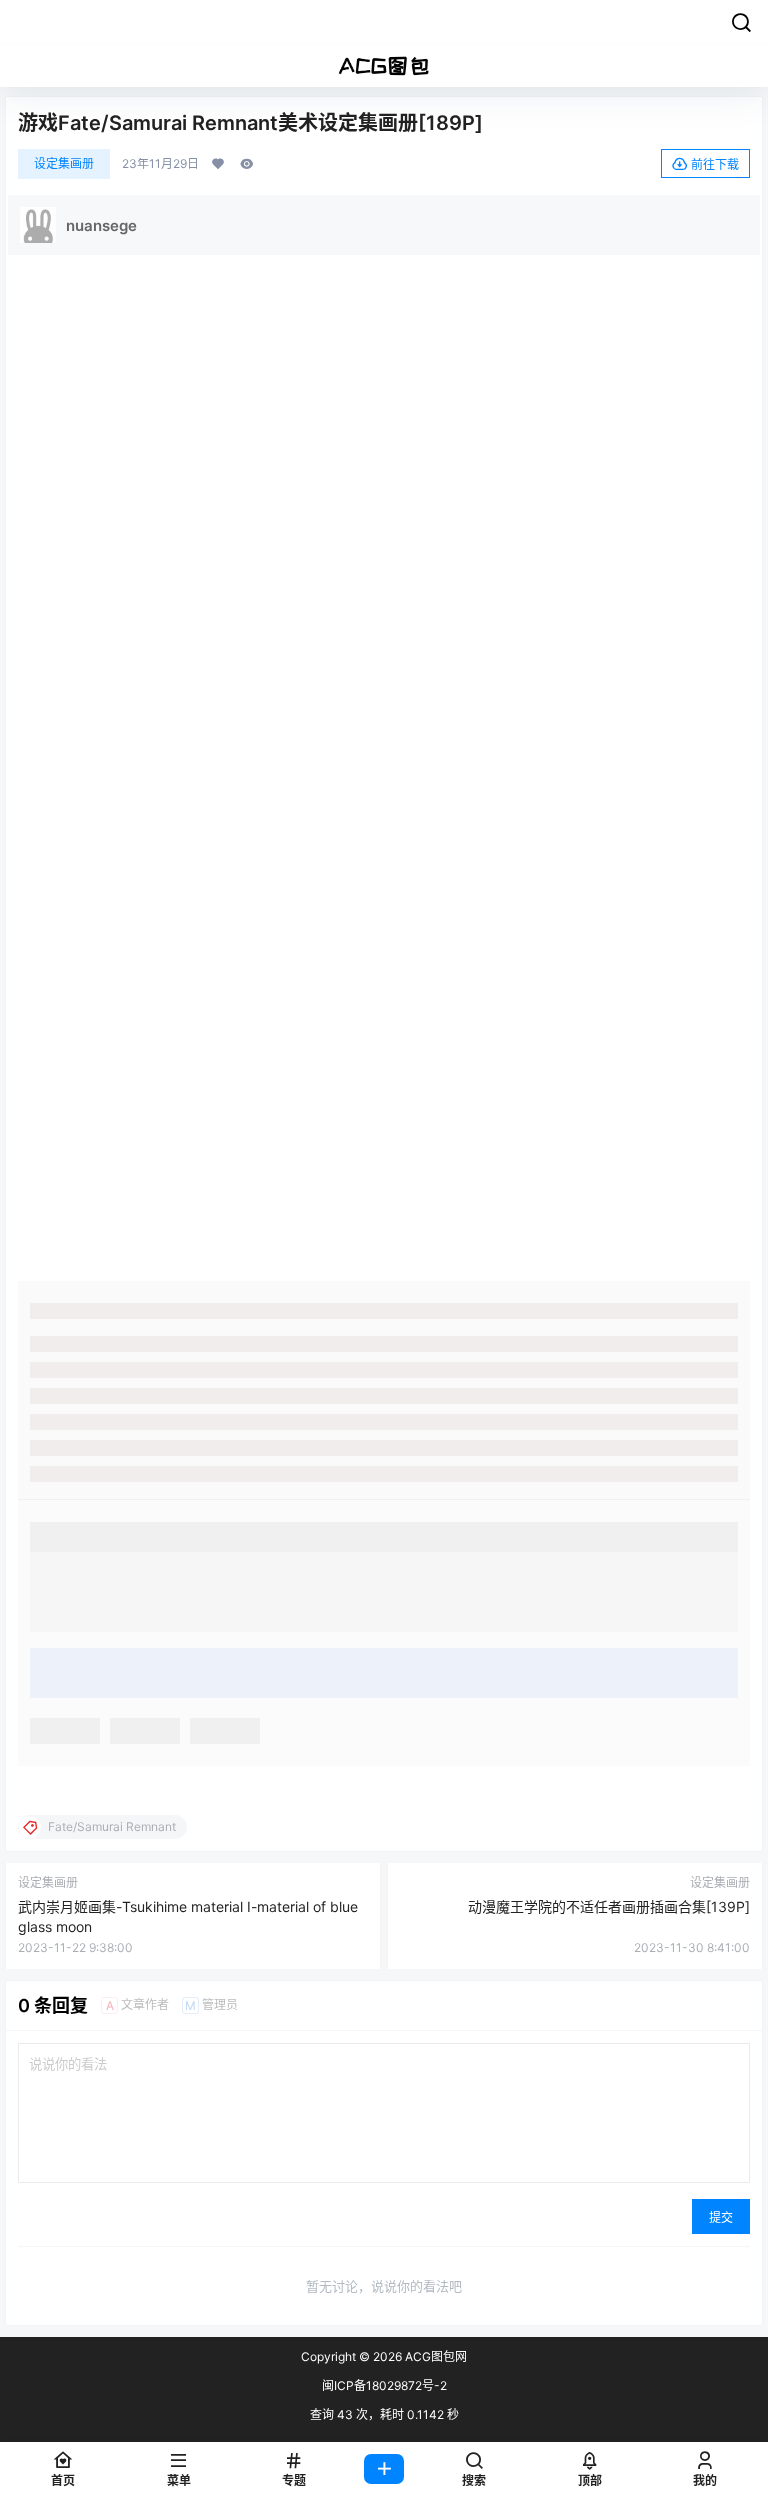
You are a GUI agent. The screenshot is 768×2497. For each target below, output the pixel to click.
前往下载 (715, 164)
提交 (721, 2217)
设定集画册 (64, 163)
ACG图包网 (434, 2356)
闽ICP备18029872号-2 (384, 2385)
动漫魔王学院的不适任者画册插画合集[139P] (609, 1906)
